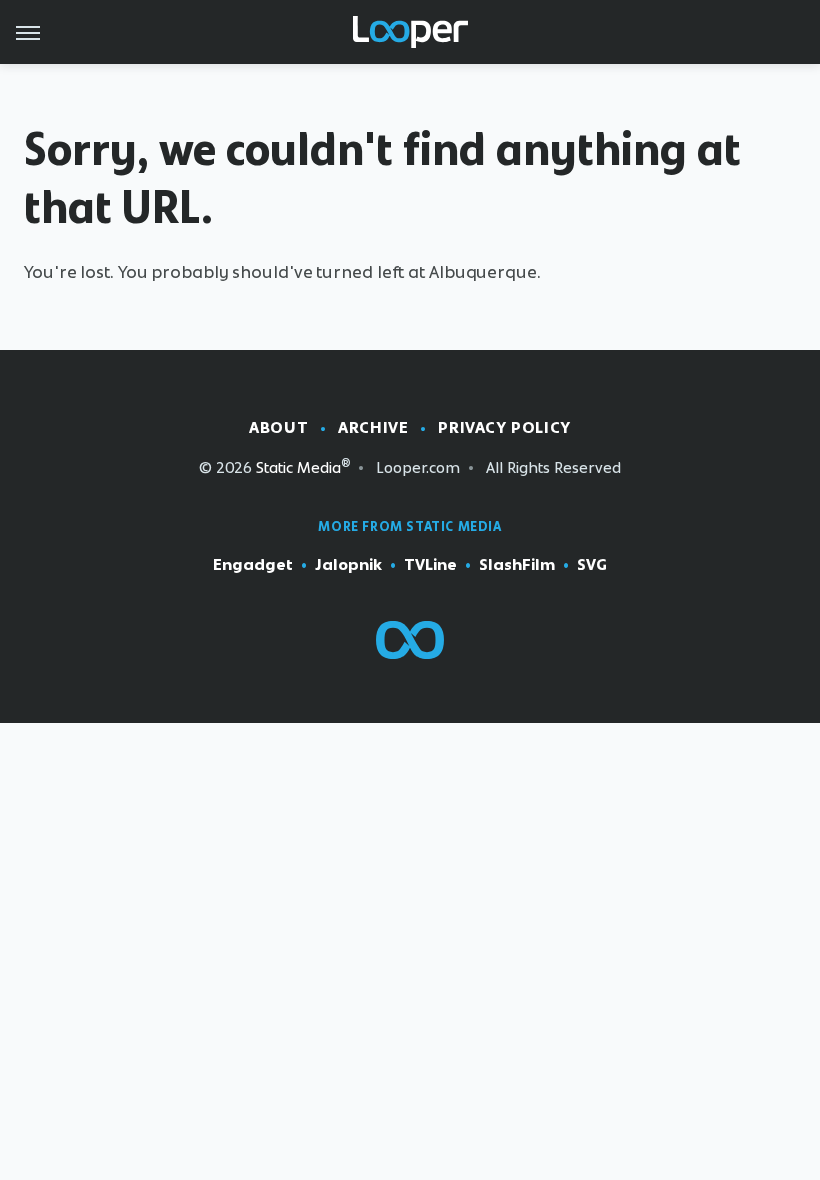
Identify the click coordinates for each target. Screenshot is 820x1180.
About (278, 427)
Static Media (298, 467)
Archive (373, 427)
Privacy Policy (504, 427)
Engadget (253, 564)
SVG (592, 564)
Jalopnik (348, 564)
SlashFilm (517, 564)
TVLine (430, 564)
